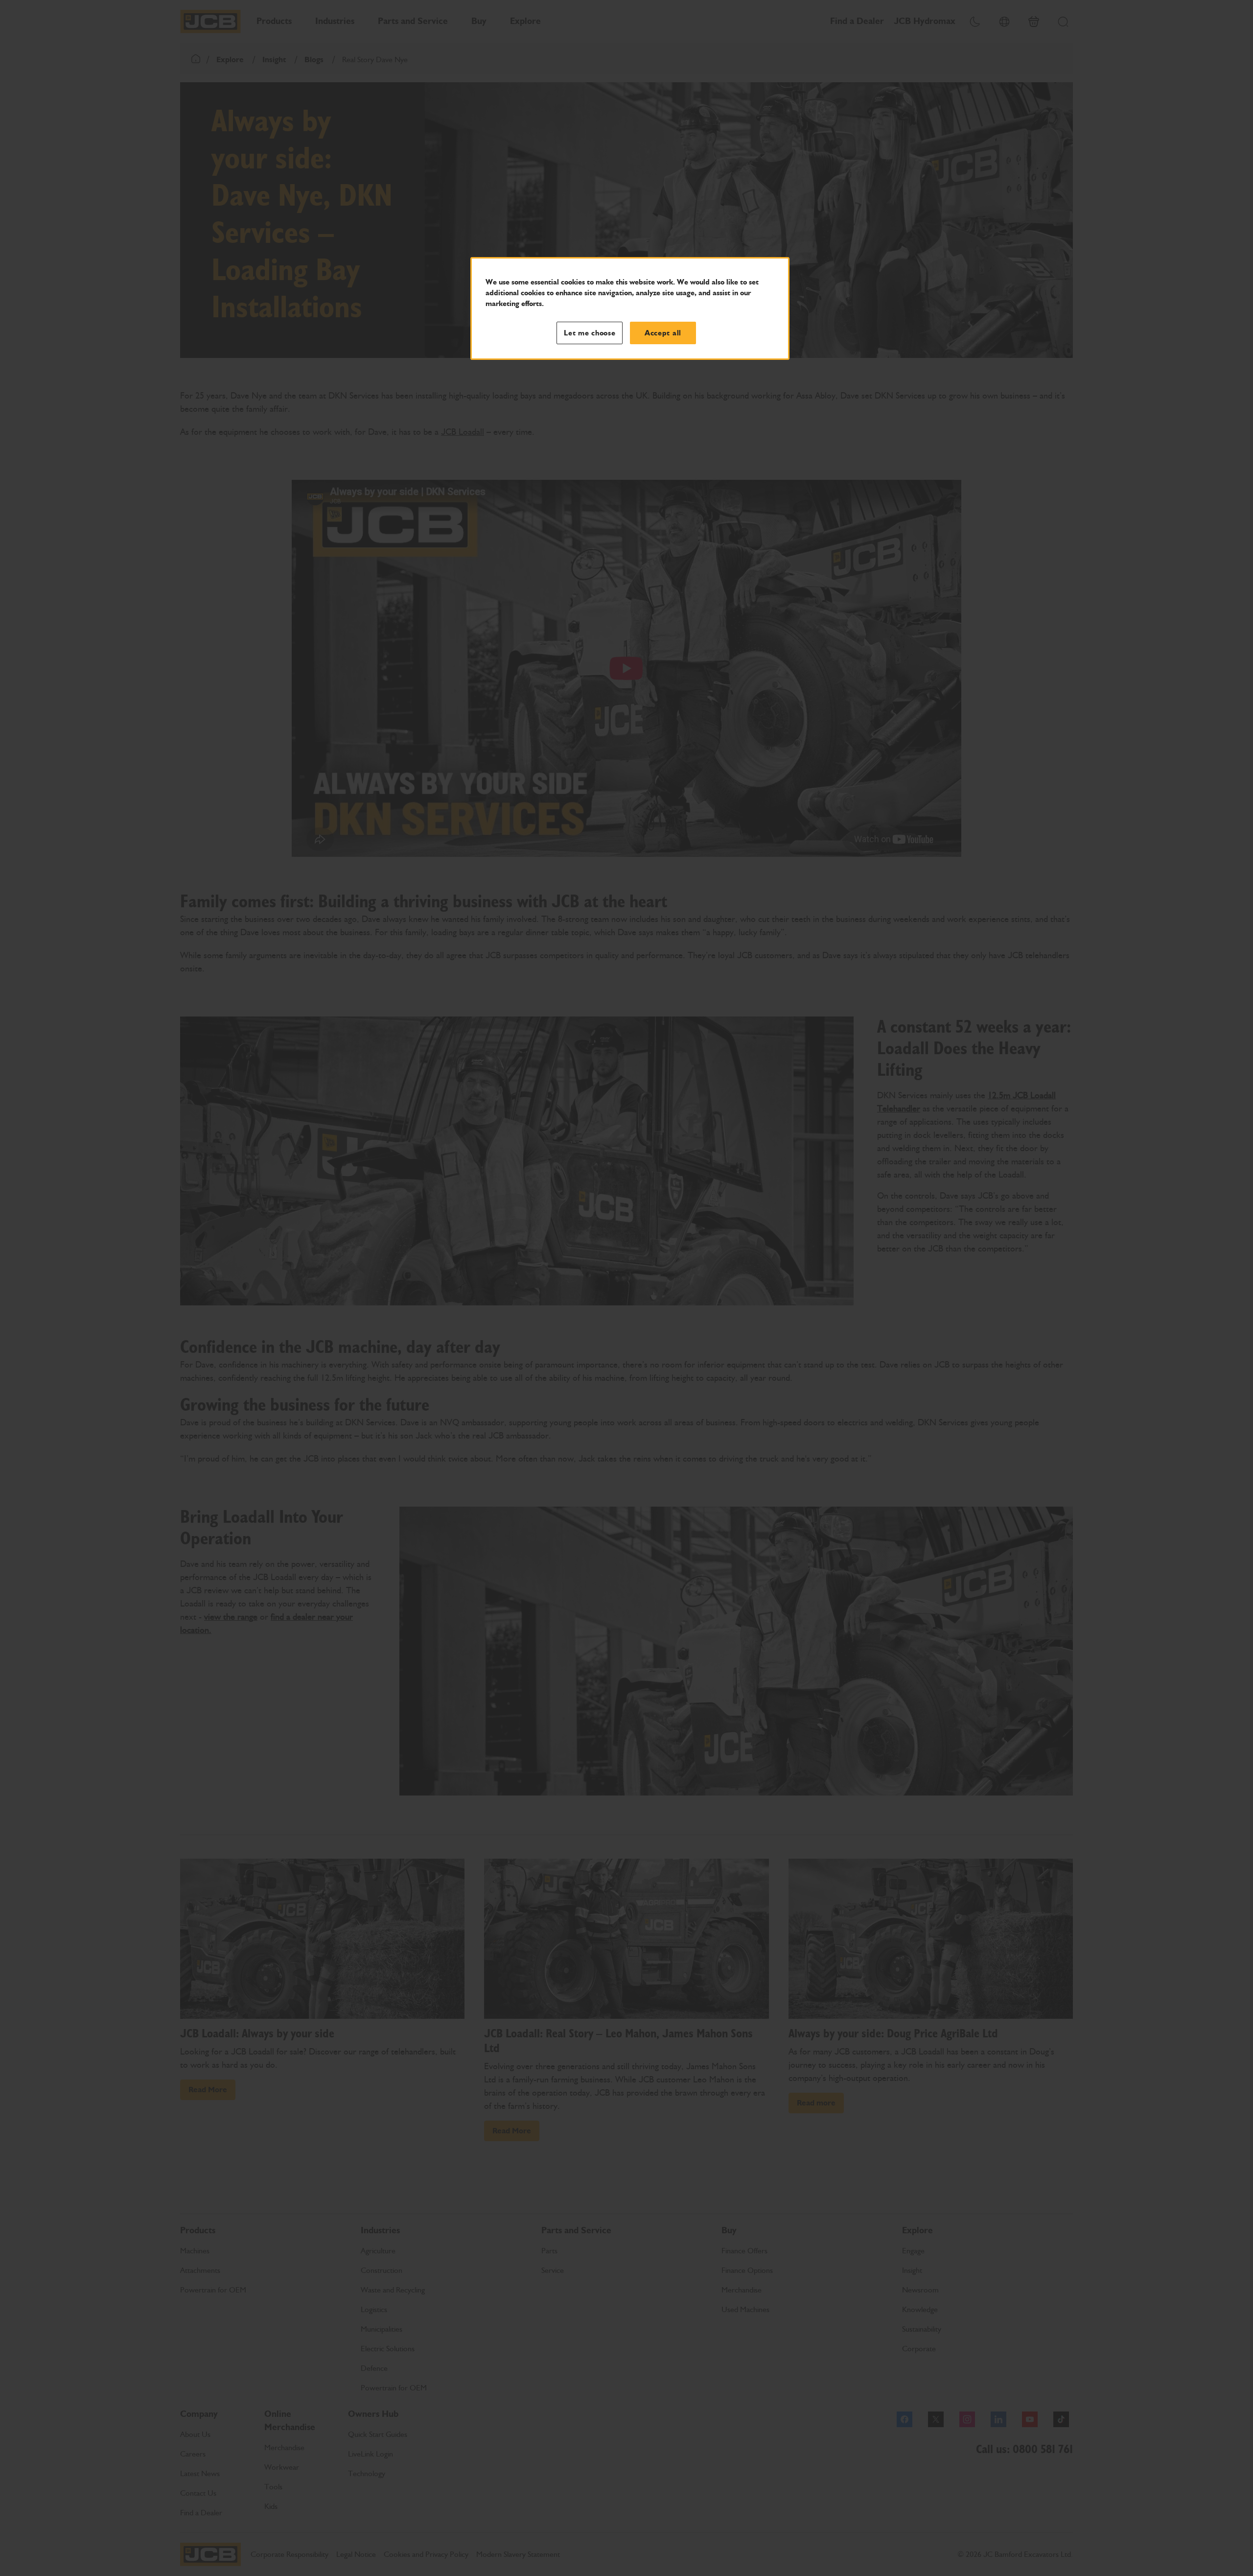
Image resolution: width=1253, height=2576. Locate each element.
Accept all (663, 333)
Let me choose (590, 333)
